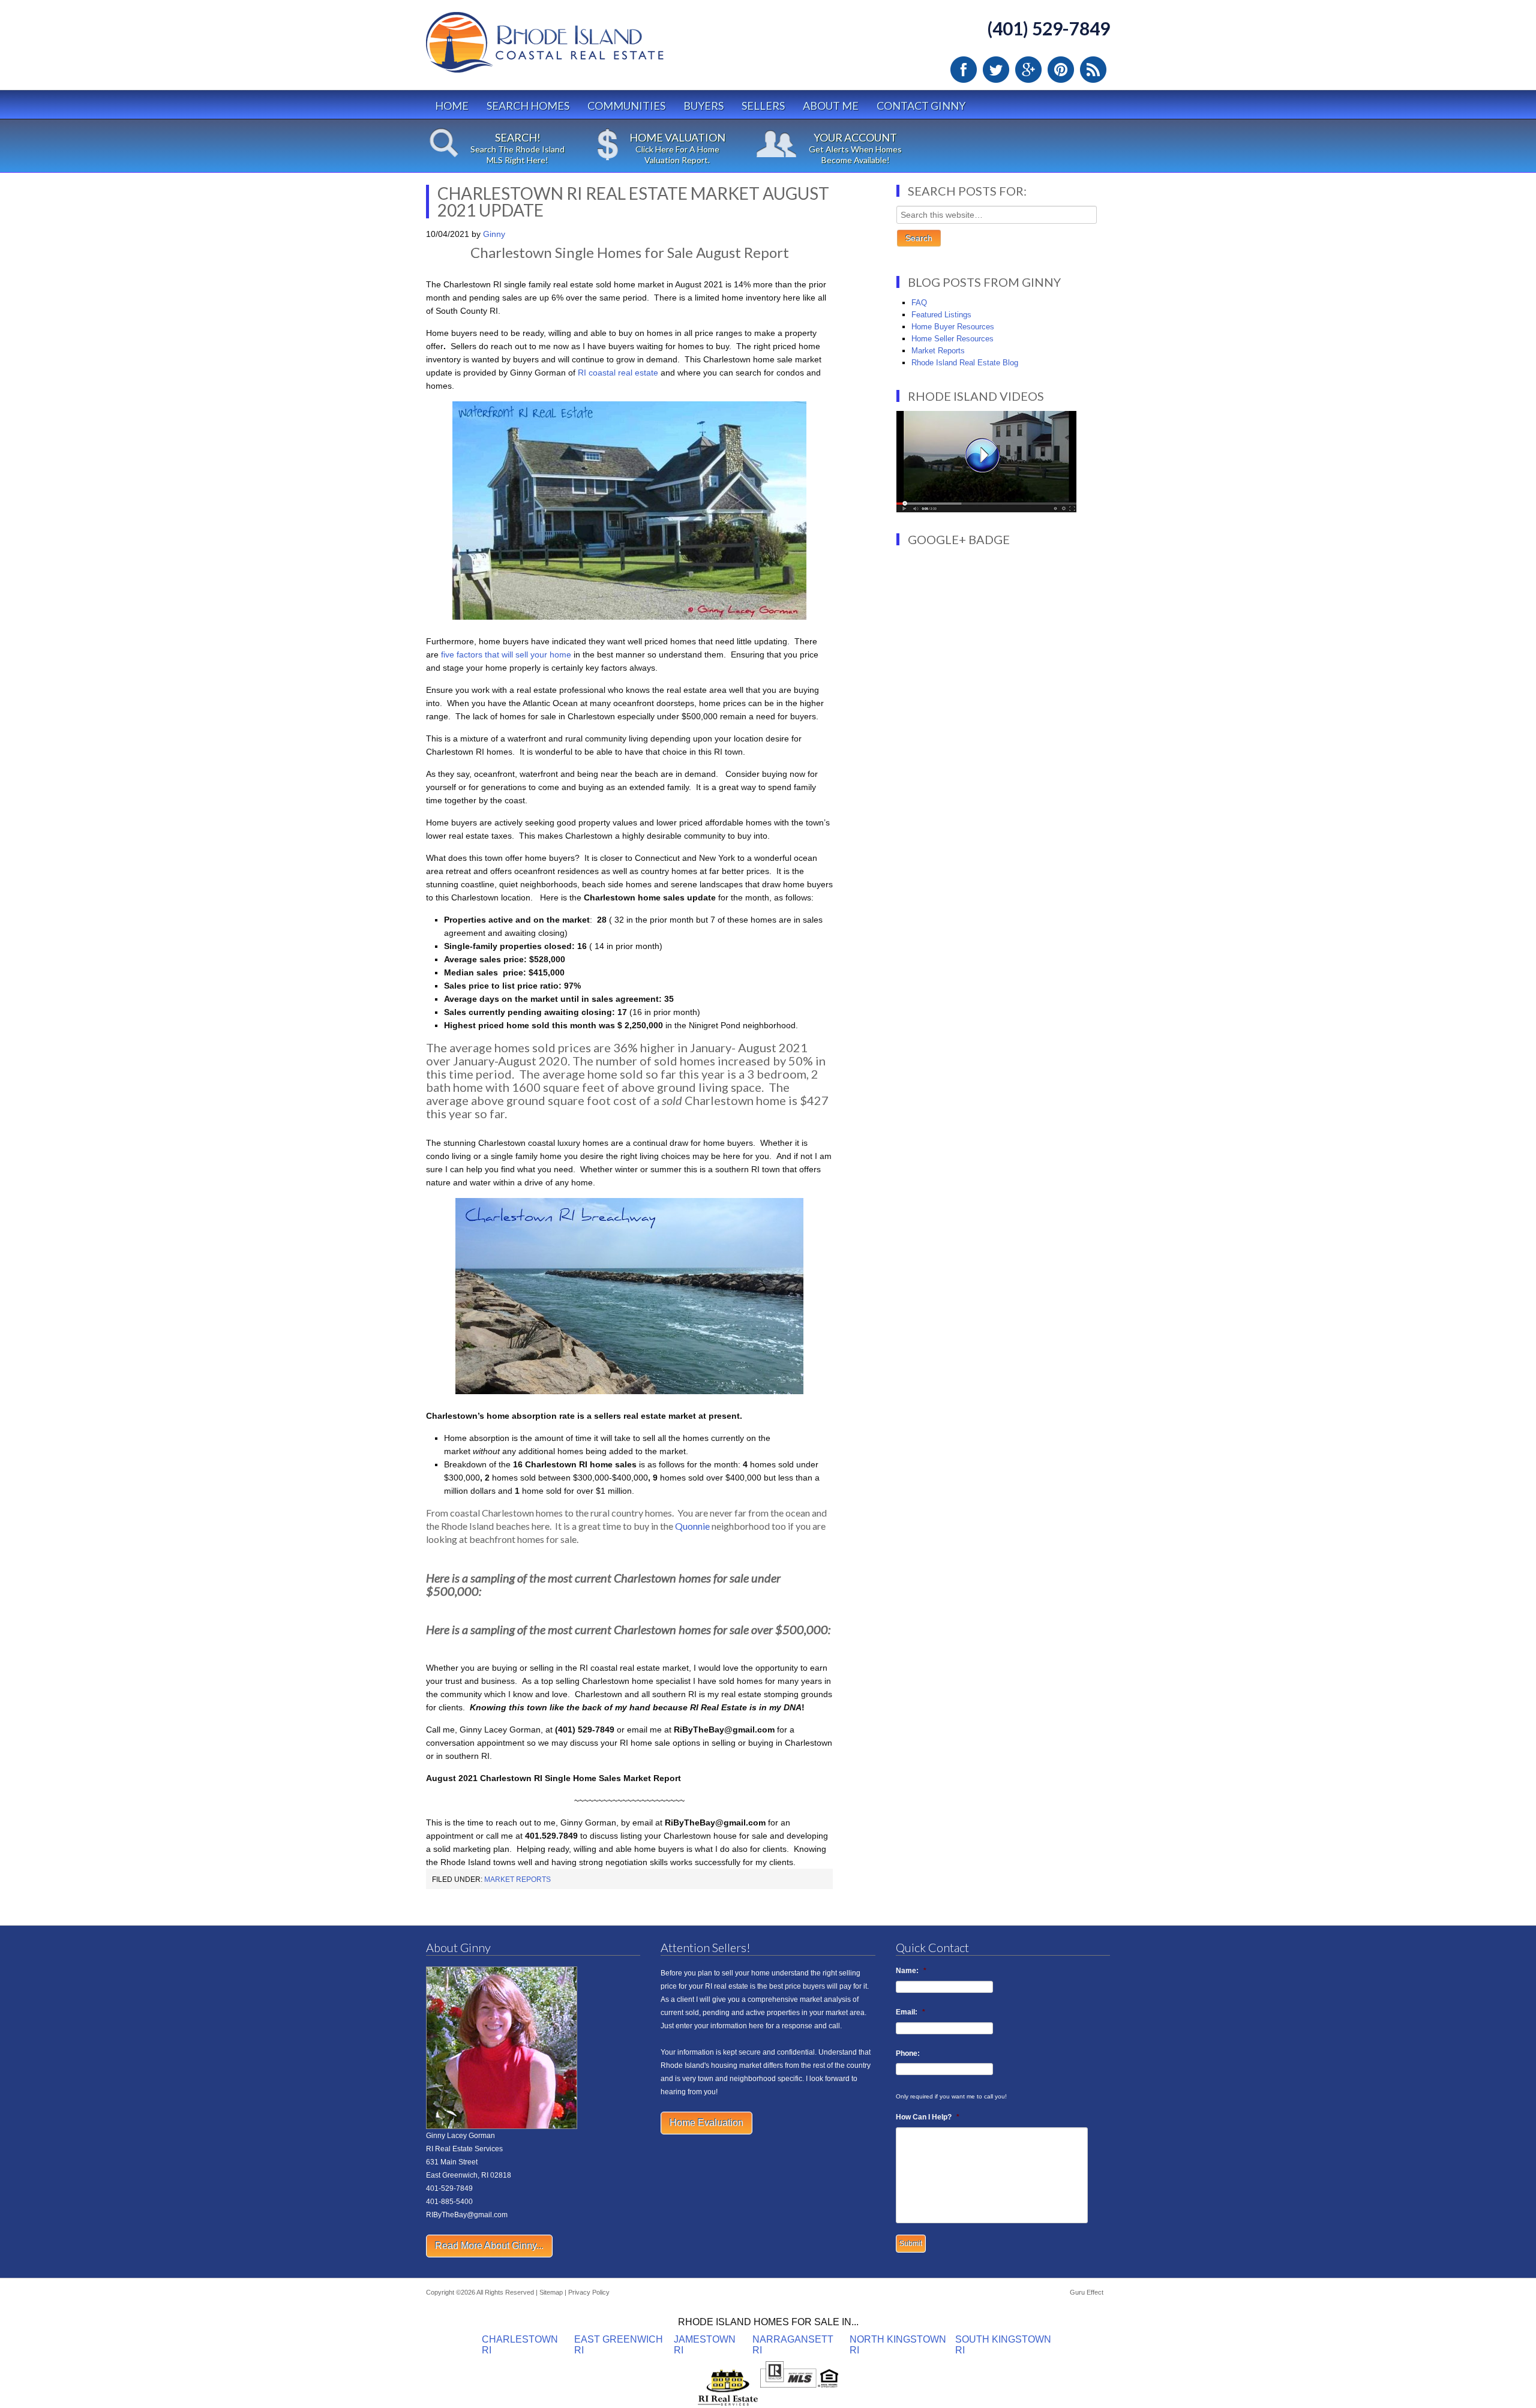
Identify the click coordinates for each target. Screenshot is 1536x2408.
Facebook (964, 70)
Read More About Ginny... (489, 2246)
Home (452, 106)
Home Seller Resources (952, 339)
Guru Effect (1087, 2292)
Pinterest (1061, 70)
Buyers (703, 106)
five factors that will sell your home (506, 654)
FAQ (919, 303)
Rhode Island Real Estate (570, 48)
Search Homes (528, 106)
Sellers (763, 106)
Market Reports (517, 1879)
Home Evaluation (706, 2123)
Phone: (908, 2053)
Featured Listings (941, 315)
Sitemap (551, 2292)
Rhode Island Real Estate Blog (965, 363)
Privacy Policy (589, 2292)
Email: (910, 2012)
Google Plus (1028, 70)
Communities (626, 106)
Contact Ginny (921, 106)
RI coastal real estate (618, 373)
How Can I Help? (928, 2117)
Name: (911, 1971)
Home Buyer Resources (953, 327)
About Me (831, 106)
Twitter (996, 70)
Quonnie (692, 1526)
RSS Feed (1093, 70)
